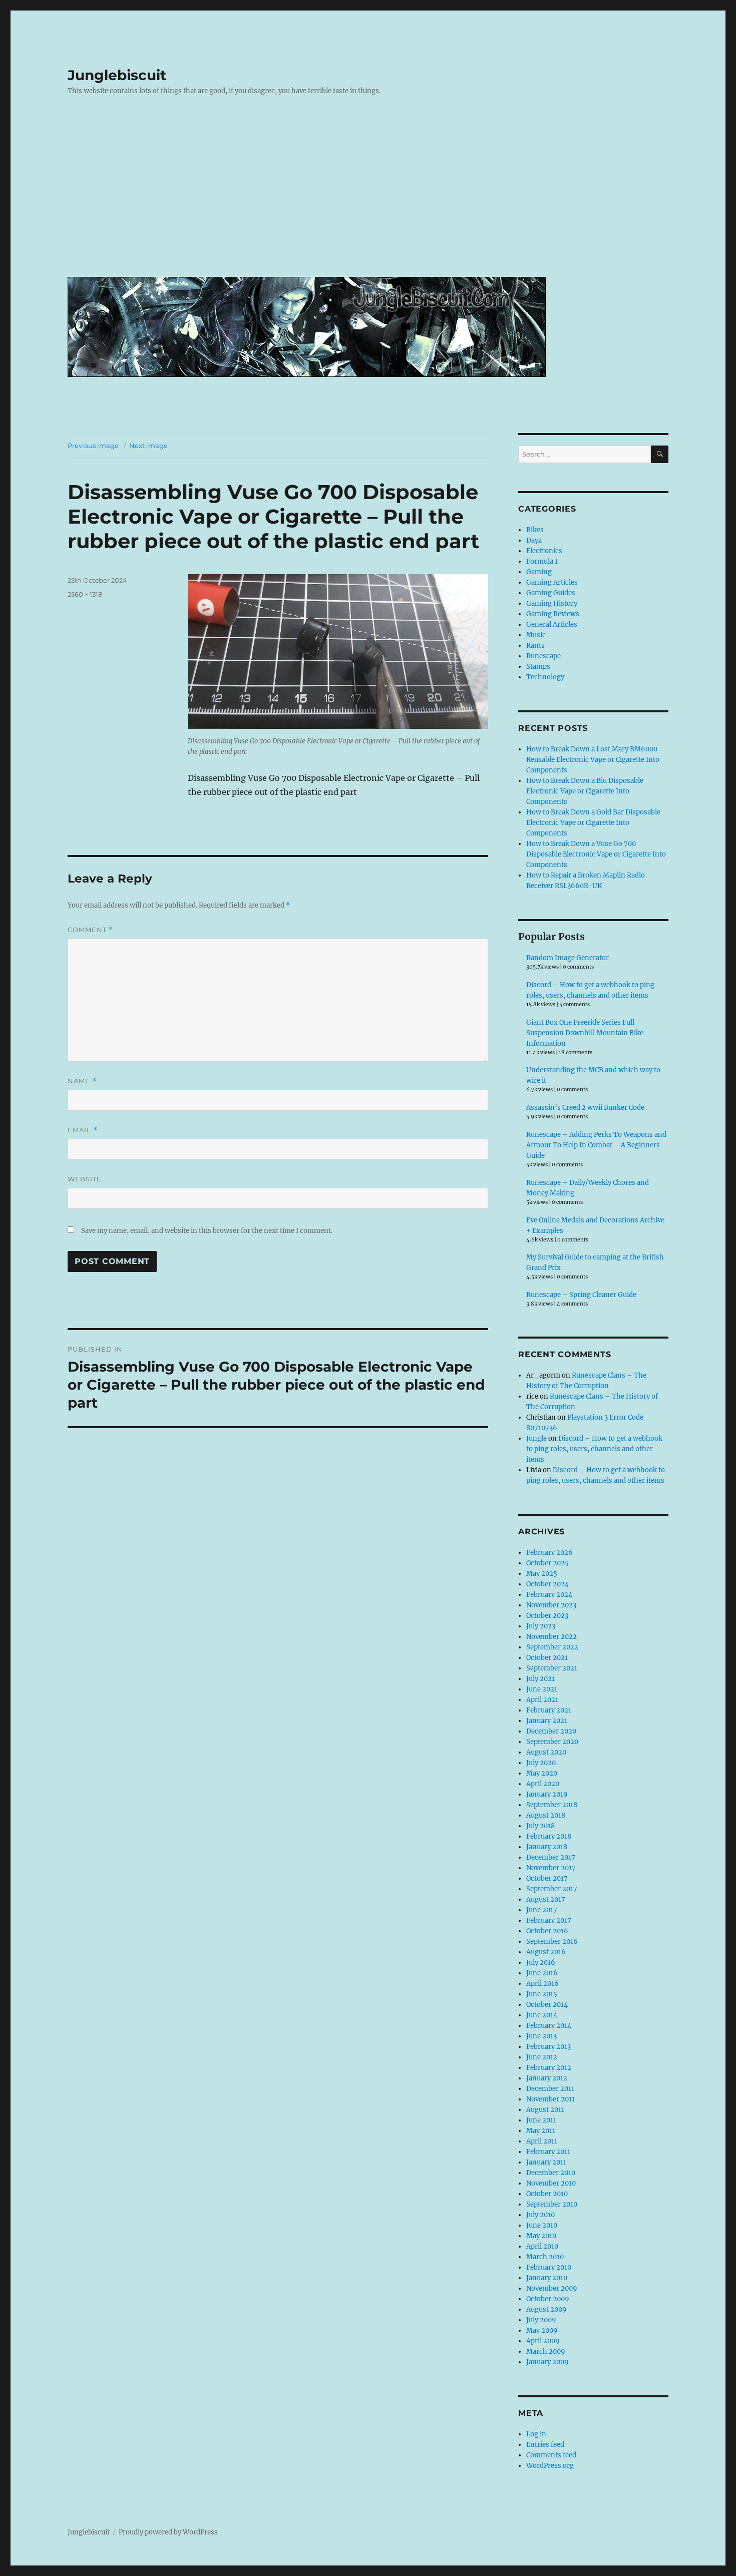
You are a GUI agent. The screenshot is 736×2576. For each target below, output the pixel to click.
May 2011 (541, 2131)
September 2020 (552, 1742)
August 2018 (546, 1815)
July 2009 (541, 2320)
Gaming (539, 572)
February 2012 (549, 2068)
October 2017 (547, 1878)
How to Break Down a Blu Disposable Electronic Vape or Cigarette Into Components (585, 791)
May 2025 (542, 1574)
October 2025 (547, 1563)
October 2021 (547, 1658)
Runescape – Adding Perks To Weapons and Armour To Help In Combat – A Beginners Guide (596, 1145)
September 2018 (552, 1805)
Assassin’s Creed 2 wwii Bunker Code (585, 1108)
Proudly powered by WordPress (168, 2532)
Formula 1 (542, 561)
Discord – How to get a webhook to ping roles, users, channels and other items (594, 1449)
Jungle (536, 1438)
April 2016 (542, 1984)
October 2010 (547, 2194)
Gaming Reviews (553, 614)
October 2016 (547, 1931)
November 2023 (551, 1605)
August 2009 (546, 2309)
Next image (148, 446)
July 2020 (541, 1763)
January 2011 (546, 2162)
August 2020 (546, 1752)
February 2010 (549, 2267)
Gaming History (552, 603)
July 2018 (540, 1826)
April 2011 (542, 2141)
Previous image (93, 446)
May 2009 (542, 2330)
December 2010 (551, 2173)
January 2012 (547, 2078)
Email (83, 1130)
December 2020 (551, 1731)
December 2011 (550, 2089)
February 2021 (549, 1710)
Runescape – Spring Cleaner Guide (581, 1295)
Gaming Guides (551, 593)
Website (85, 1179)
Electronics (544, 551)
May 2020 (542, 1773)
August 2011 (545, 2110)
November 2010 (551, 2183)
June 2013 (541, 2036)
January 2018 (547, 1847)
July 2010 (540, 2215)
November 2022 (551, 1637)
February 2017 (549, 1920)
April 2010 (542, 2246)
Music (536, 635)
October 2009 (548, 2299)
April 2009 (543, 2341)
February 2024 (549, 1595)
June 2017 (542, 1910)
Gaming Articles (552, 582)
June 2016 (542, 1973)
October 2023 (547, 1616)
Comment (90, 930)
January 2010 (547, 2278)
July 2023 (541, 1626)
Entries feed (545, 2445)
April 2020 (543, 1784)
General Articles (552, 624)
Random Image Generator (568, 958)
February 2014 (549, 2026)
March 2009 (546, 2351)
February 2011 (548, 2152)
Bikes (535, 530)
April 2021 (542, 1700)
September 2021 (552, 1668)
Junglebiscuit (117, 75)
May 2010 (541, 2236)
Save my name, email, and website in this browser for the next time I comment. (207, 1231)
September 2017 (552, 1889)
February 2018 (549, 1836)
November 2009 (552, 2288)
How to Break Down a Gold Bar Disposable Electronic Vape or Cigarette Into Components (593, 823)
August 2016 (546, 1952)
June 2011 (541, 2120)
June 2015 (542, 1994)
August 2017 (546, 1899)
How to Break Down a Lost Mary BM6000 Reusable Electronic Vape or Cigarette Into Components (593, 760)
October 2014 (547, 2005)
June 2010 (542, 2225)
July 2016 (541, 1963)
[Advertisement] (370, 194)
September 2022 (552, 1647)
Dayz (534, 540)
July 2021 (540, 1679)
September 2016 (552, 1942)
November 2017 (551, 1868)
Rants (535, 646)
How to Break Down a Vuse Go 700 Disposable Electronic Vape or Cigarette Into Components (596, 854)
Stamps (538, 667)
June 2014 (542, 2015)
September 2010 (552, 2204)
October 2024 (547, 1584)
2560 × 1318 (85, 594)
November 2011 (550, 2099)
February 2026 (549, 1553)
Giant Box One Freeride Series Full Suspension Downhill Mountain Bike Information (585, 1033)
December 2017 (551, 1857)
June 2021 (542, 1689)
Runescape (543, 656)
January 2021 (547, 1721)
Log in (536, 2434)
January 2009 (547, 2362)
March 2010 (545, 2257)
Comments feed (551, 2455)
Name (82, 1081)
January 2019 (547, 1794)
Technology (545, 677)
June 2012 (542, 2057)
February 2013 (548, 2047)
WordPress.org (550, 2466)
